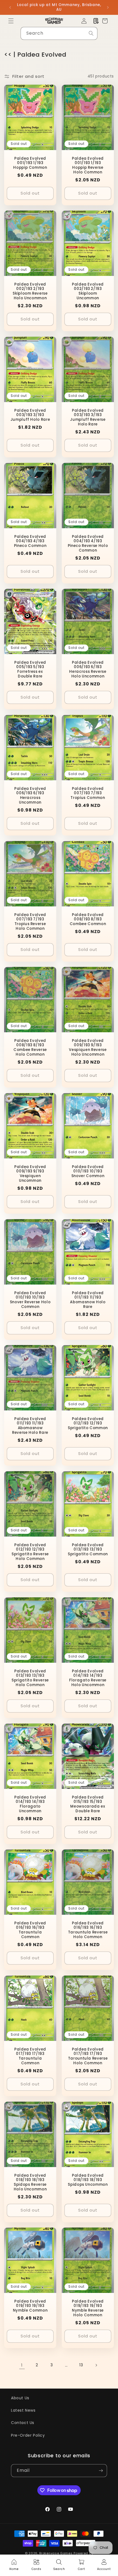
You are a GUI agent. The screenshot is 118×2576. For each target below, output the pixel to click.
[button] (11, 21)
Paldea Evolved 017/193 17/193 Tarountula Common (30, 2056)
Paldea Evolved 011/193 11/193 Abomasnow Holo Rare (88, 1300)
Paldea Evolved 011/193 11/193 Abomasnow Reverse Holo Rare (30, 1426)
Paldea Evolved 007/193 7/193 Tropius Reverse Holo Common (30, 922)
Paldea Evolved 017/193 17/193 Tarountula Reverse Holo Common (88, 2056)
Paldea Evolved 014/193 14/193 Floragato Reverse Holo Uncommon (88, 1678)
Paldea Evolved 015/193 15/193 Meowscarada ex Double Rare (88, 1804)
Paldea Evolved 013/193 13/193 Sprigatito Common (88, 1550)
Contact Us (23, 2423)
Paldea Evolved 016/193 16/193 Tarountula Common (30, 1930)
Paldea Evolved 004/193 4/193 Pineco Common (30, 541)
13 (81, 2365)
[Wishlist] (96, 21)
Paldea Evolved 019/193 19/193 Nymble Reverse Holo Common (88, 2308)
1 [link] (22, 2365)
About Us (20, 2398)
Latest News (23, 2410)
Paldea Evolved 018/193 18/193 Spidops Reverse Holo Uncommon (30, 2182)
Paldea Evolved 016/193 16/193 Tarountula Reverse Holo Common (88, 1930)
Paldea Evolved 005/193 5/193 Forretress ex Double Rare (30, 670)
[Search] (91, 33)
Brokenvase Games (56, 2553)
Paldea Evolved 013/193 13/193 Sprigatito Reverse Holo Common (30, 1678)
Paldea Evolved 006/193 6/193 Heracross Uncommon (30, 796)
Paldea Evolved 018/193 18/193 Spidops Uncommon (88, 2180)
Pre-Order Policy (28, 2435)
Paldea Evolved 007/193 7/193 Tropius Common (88, 793)
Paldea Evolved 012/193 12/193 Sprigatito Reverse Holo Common (30, 1552)
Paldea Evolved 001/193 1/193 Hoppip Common (30, 163)
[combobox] (59, 33)
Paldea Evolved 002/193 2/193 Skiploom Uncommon (88, 291)
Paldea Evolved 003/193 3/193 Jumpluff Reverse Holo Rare (88, 417)
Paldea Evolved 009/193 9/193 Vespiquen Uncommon (30, 1174)
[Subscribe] (101, 2471)
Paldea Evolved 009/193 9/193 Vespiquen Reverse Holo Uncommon (88, 1048)
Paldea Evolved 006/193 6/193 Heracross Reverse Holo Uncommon (88, 670)
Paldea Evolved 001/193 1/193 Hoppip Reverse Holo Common (88, 165)
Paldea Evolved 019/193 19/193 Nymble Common (30, 2306)
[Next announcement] (108, 7)
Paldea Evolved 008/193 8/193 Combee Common (88, 919)
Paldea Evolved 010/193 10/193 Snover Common (88, 1172)
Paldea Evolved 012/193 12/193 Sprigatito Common (88, 1424)
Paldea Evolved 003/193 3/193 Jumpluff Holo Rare (30, 415)
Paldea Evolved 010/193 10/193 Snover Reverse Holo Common (30, 1300)
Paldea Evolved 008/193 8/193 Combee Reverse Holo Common (30, 1048)
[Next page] (96, 2365)
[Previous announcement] (10, 7)
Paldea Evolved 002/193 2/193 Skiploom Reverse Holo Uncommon (30, 291)
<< (8, 55)
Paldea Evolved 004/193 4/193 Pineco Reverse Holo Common (88, 543)
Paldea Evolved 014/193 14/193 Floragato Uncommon (30, 1804)
